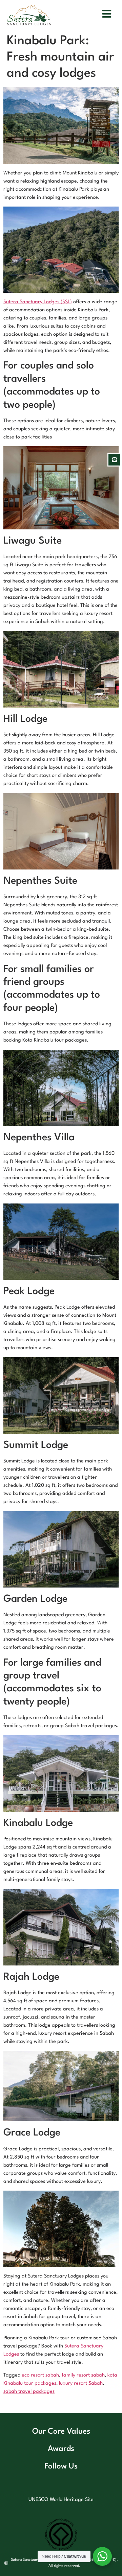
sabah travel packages (29, 2392)
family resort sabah (83, 2375)
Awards (61, 2449)
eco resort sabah (40, 2375)
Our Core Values (61, 2432)
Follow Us (61, 2466)
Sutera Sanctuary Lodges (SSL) (38, 302)
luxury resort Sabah (81, 2383)
